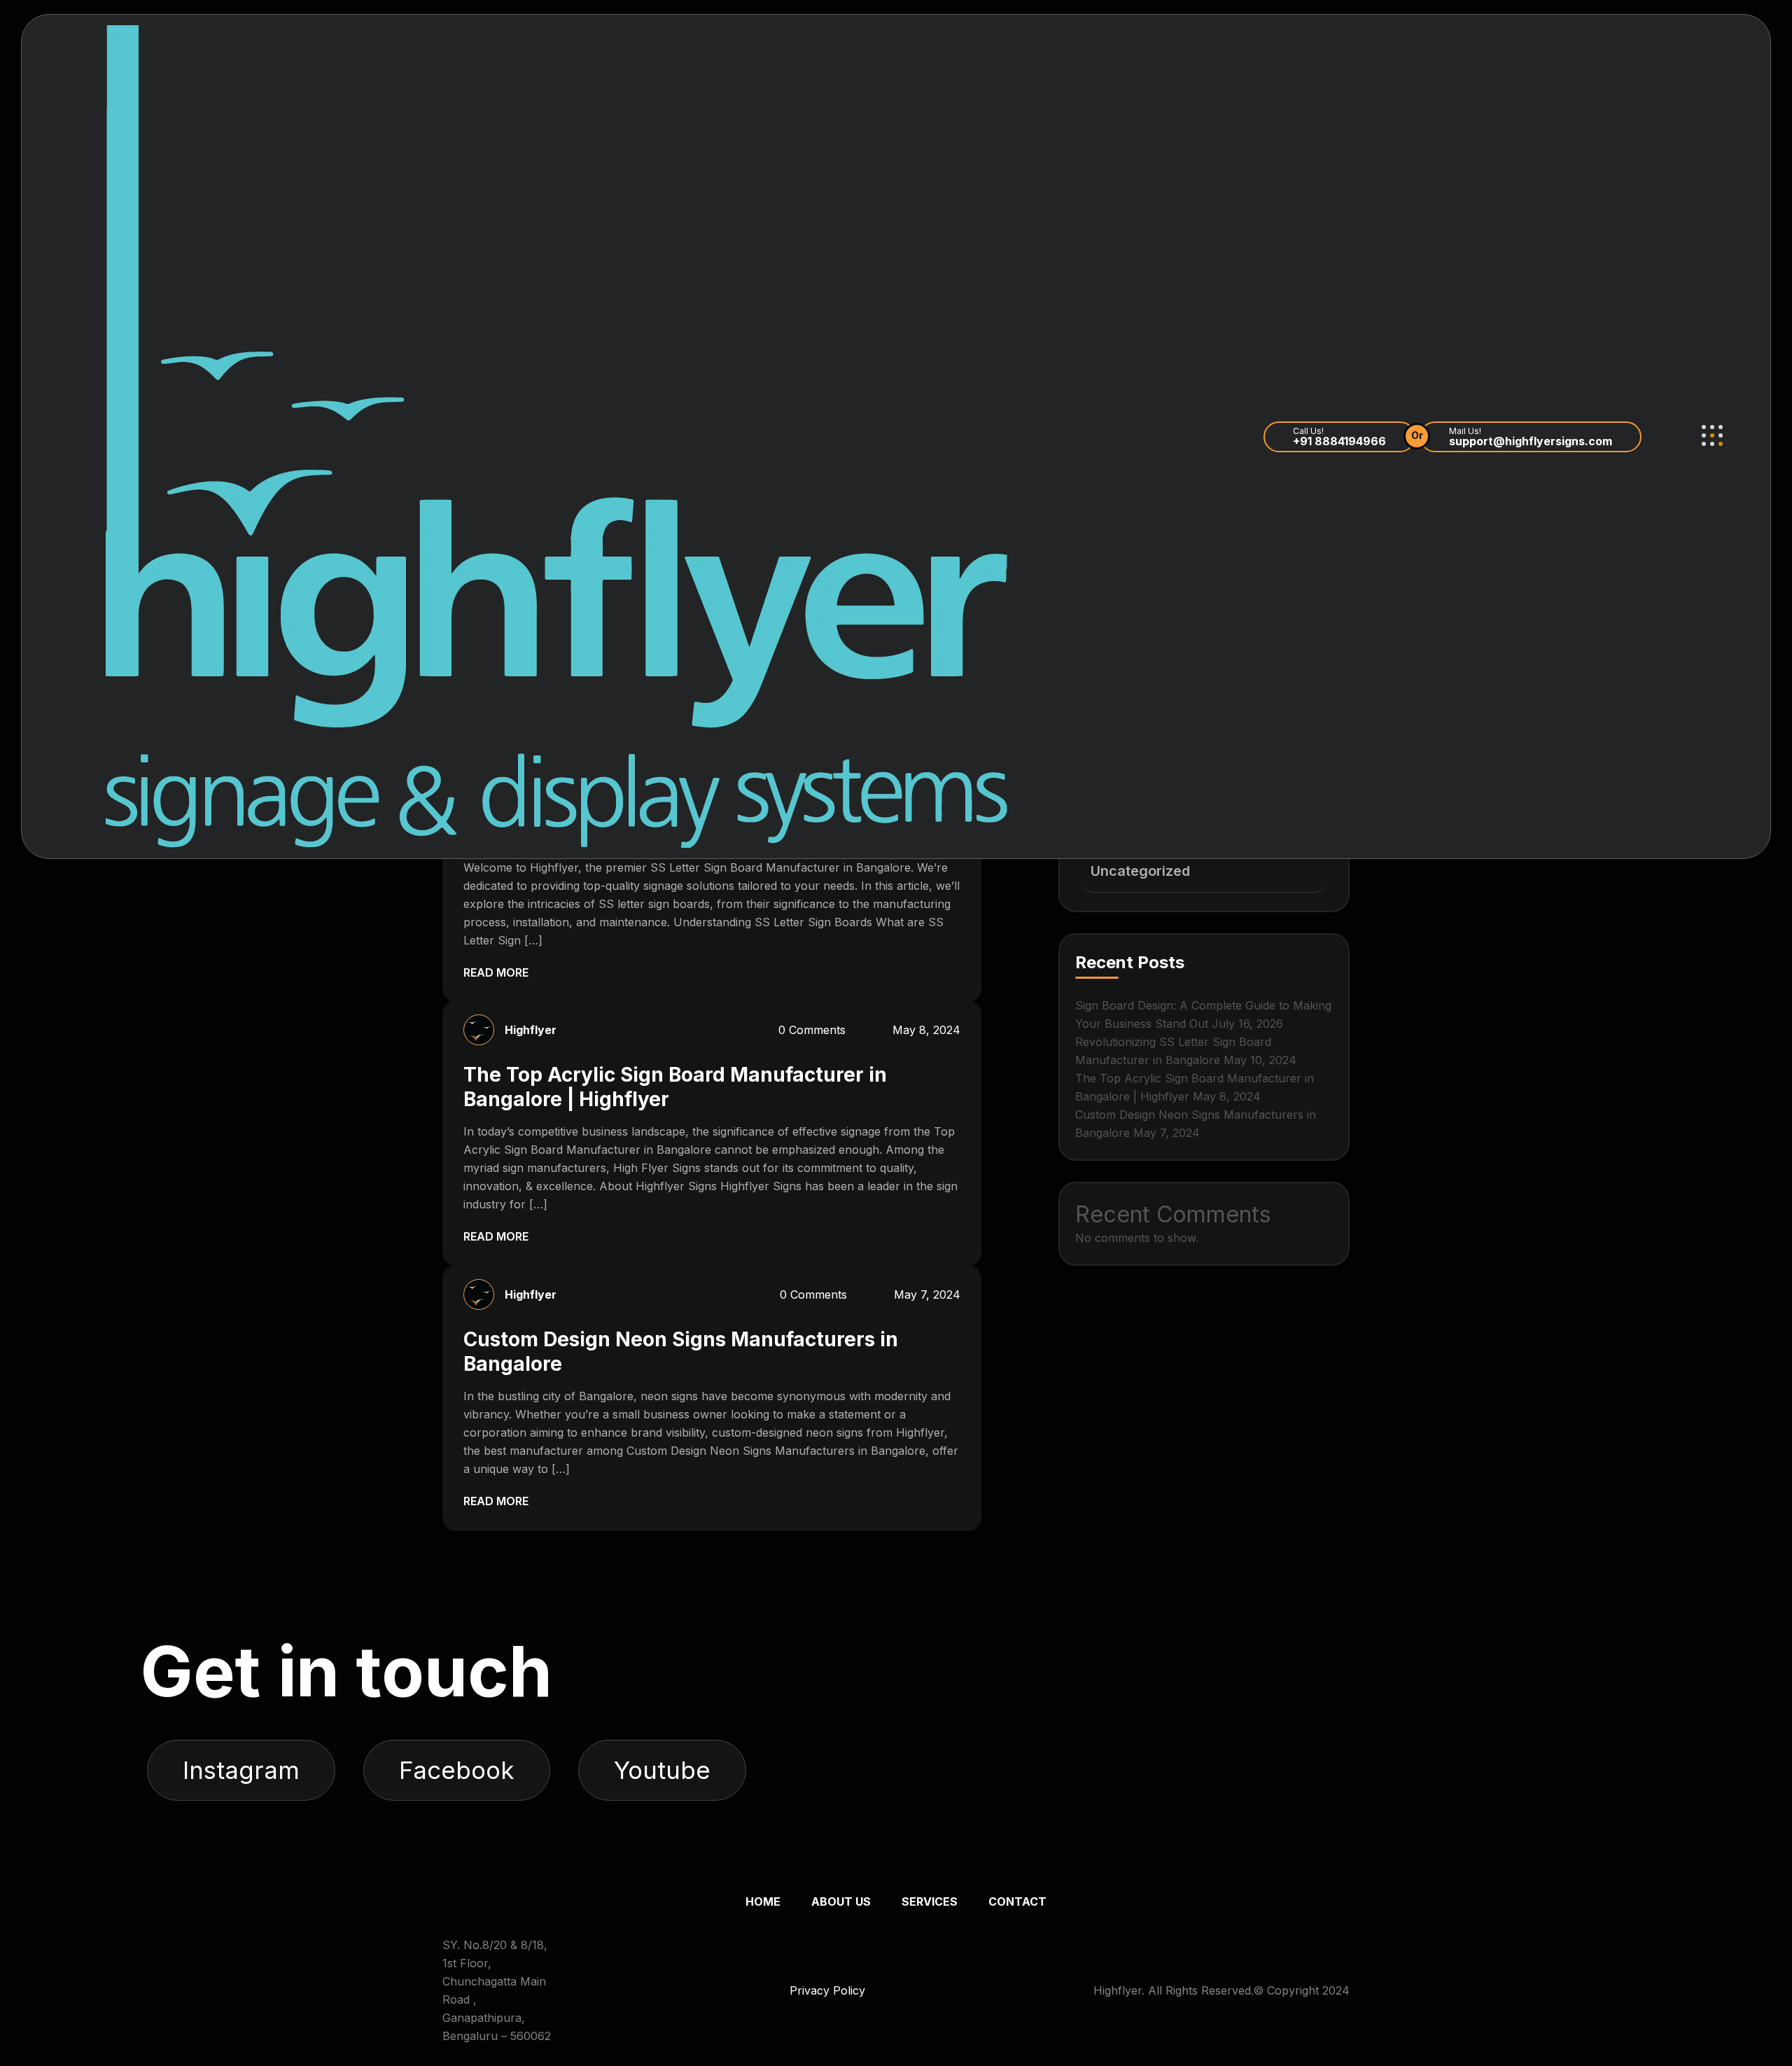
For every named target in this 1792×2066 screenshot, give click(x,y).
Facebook (457, 1770)
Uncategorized (1140, 871)
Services (930, 1901)
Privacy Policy (827, 1990)
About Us (841, 1901)
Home (763, 1901)
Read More (497, 972)
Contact (1017, 1901)
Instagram (241, 1770)
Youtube (662, 1770)
